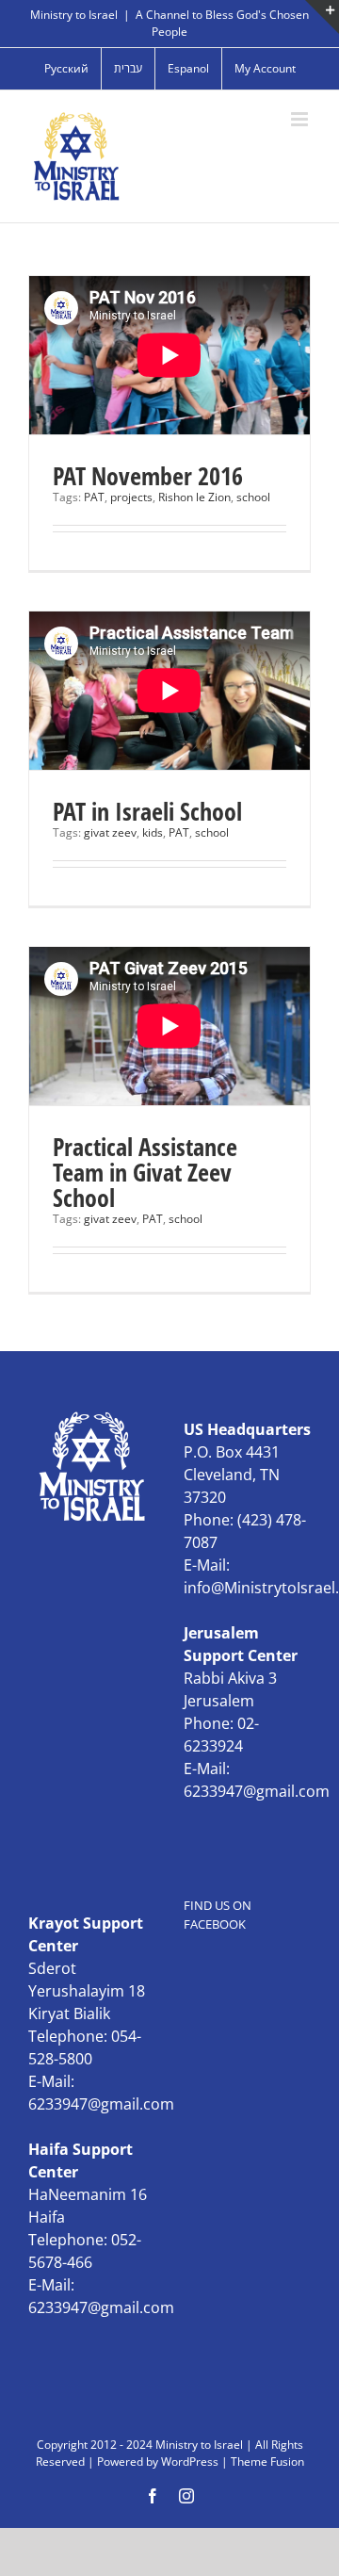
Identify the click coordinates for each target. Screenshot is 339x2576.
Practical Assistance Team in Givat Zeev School (145, 1172)
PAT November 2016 (148, 476)
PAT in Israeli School (147, 811)
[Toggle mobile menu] (301, 119)
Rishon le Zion (194, 497)
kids (153, 832)
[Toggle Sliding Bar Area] (322, 17)
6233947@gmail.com (257, 1791)
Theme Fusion (267, 2462)
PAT (94, 497)
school (253, 497)
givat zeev (110, 832)
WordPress (190, 2462)
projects (131, 497)
